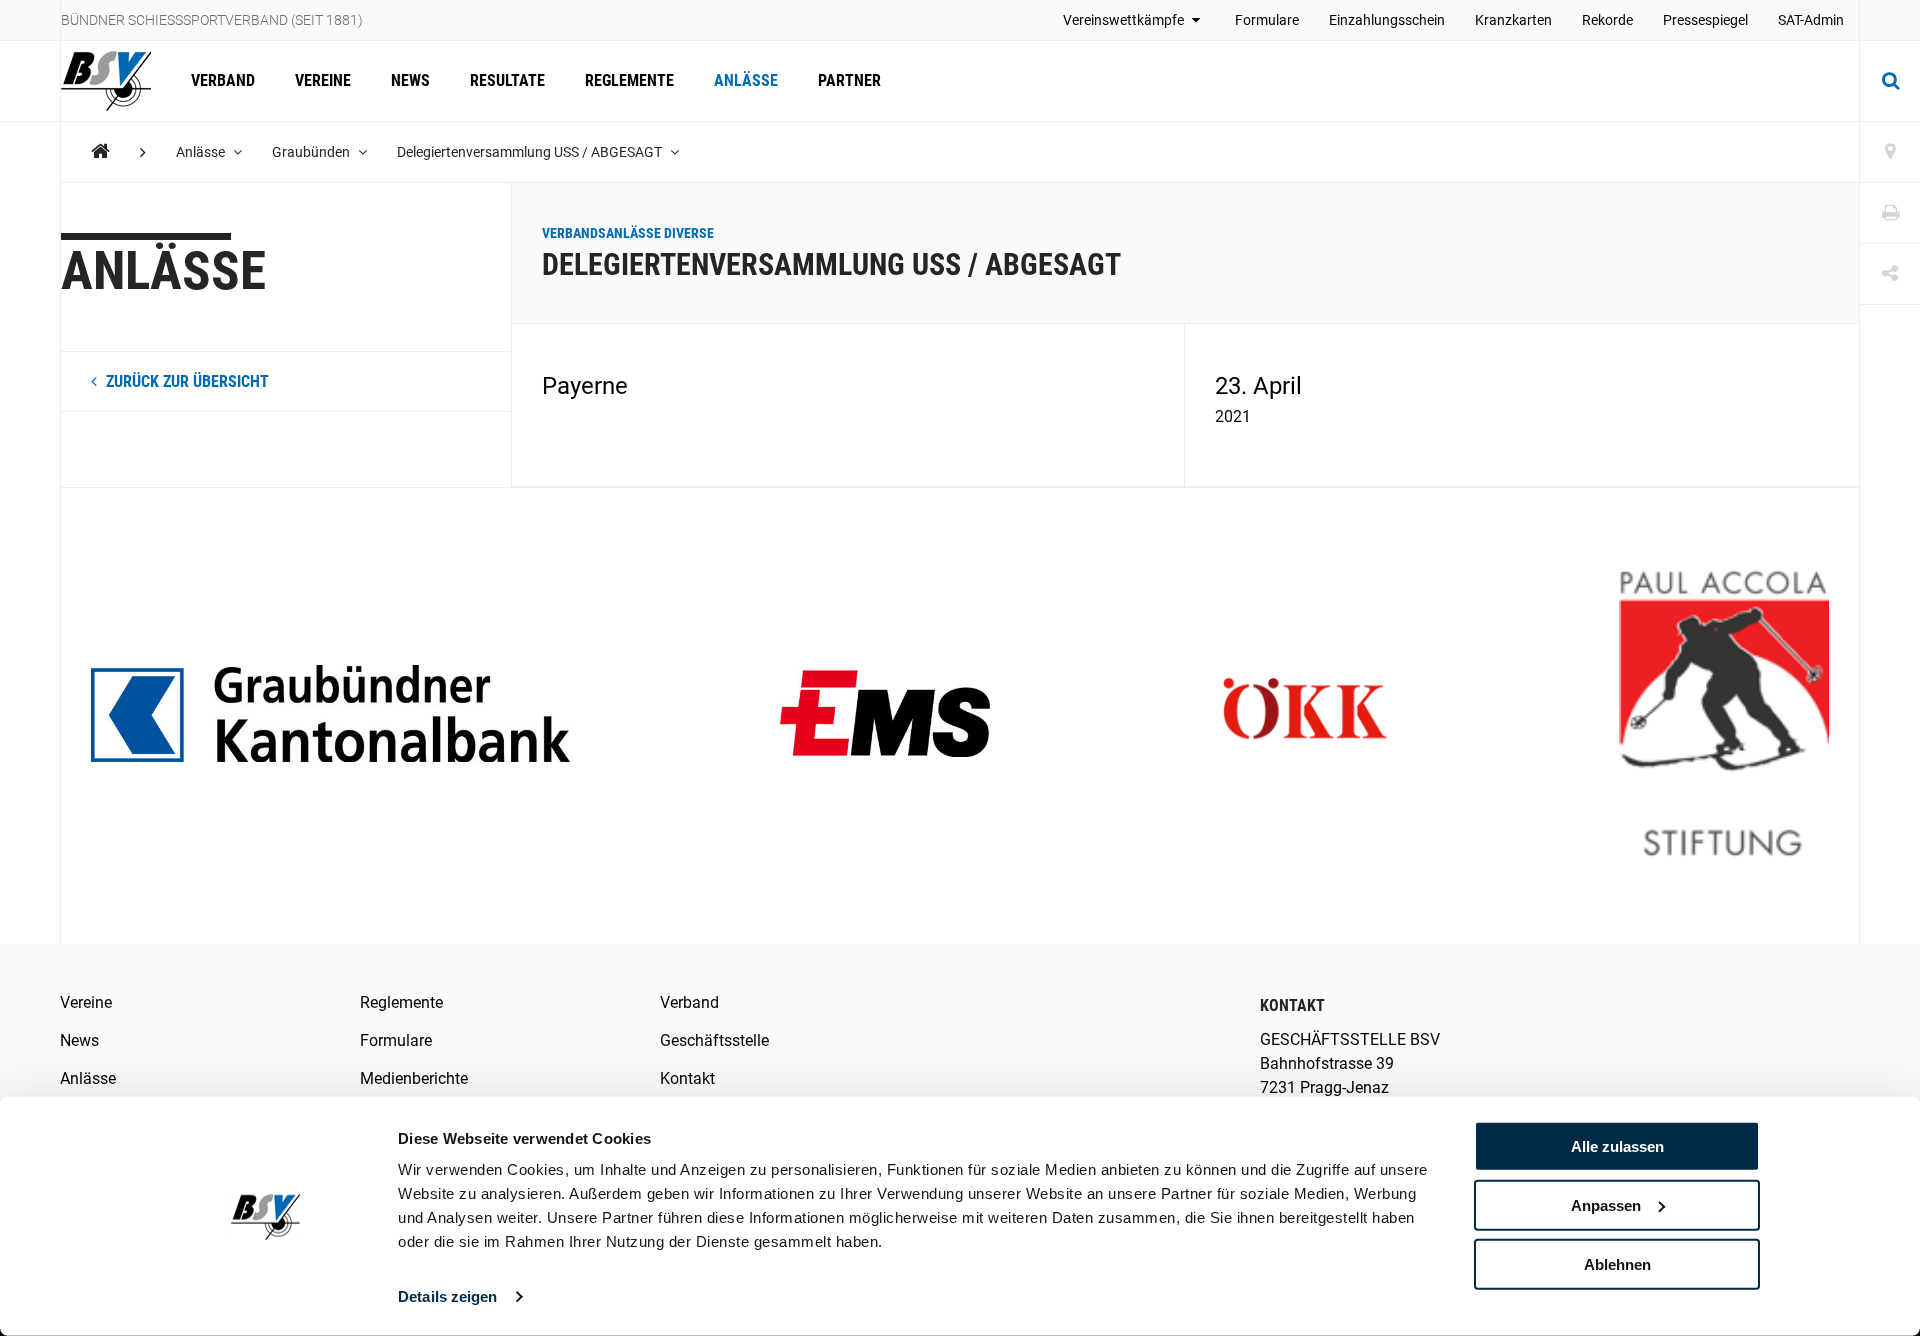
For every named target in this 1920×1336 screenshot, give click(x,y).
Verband (223, 80)
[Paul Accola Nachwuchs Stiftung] (1724, 716)
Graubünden (312, 152)
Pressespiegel (1705, 20)
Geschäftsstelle (714, 1040)
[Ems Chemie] (885, 715)
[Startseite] (116, 81)
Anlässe (746, 80)
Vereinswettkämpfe (1125, 20)
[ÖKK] (1305, 716)
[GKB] (330, 715)
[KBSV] (100, 151)
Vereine (323, 80)
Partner (849, 80)
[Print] (1890, 213)
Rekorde (1607, 20)
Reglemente (629, 80)
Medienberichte (414, 1078)
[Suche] (1890, 81)
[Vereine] (1890, 152)
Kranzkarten (1513, 20)
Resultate (507, 80)
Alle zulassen (1617, 1146)
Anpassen (1606, 1205)
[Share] (1890, 274)
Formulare (1267, 20)
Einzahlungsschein (1387, 20)
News (410, 80)
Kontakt (687, 1078)
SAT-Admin (1811, 20)
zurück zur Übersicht (185, 381)
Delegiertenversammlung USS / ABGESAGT (531, 152)
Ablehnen (1617, 1263)
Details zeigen (447, 1296)
